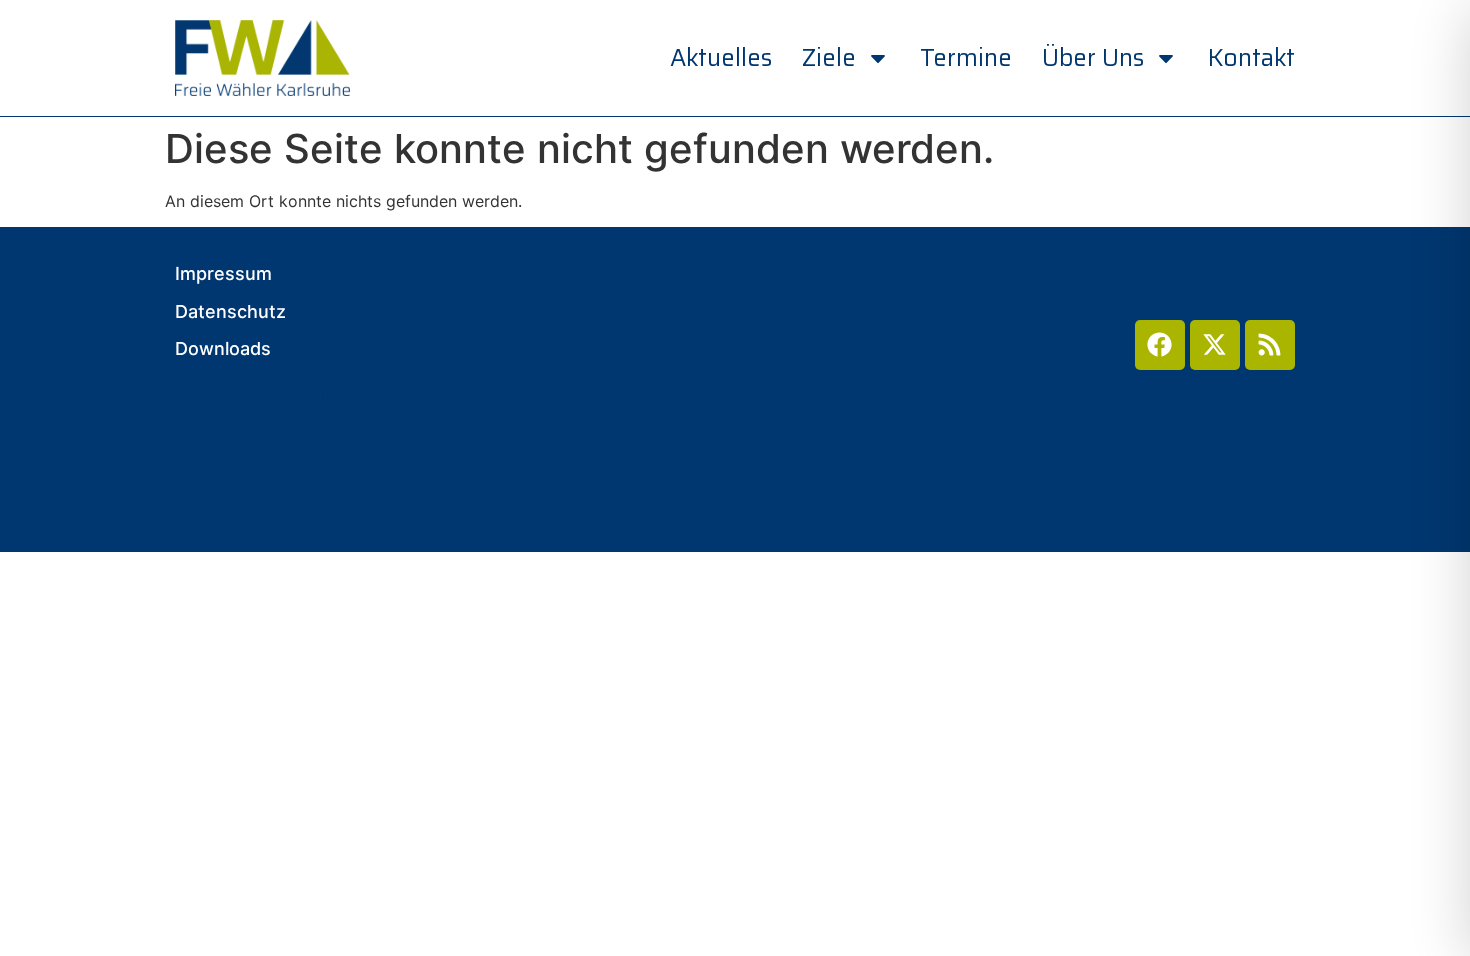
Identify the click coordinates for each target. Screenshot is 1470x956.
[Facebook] (1160, 345)
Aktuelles (721, 58)
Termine (966, 58)
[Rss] (1270, 345)
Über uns (1093, 58)
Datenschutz (230, 312)
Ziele (829, 58)
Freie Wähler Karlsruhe (336, 396)
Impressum (223, 274)
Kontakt (1251, 58)
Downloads (223, 349)
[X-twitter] (1215, 345)
